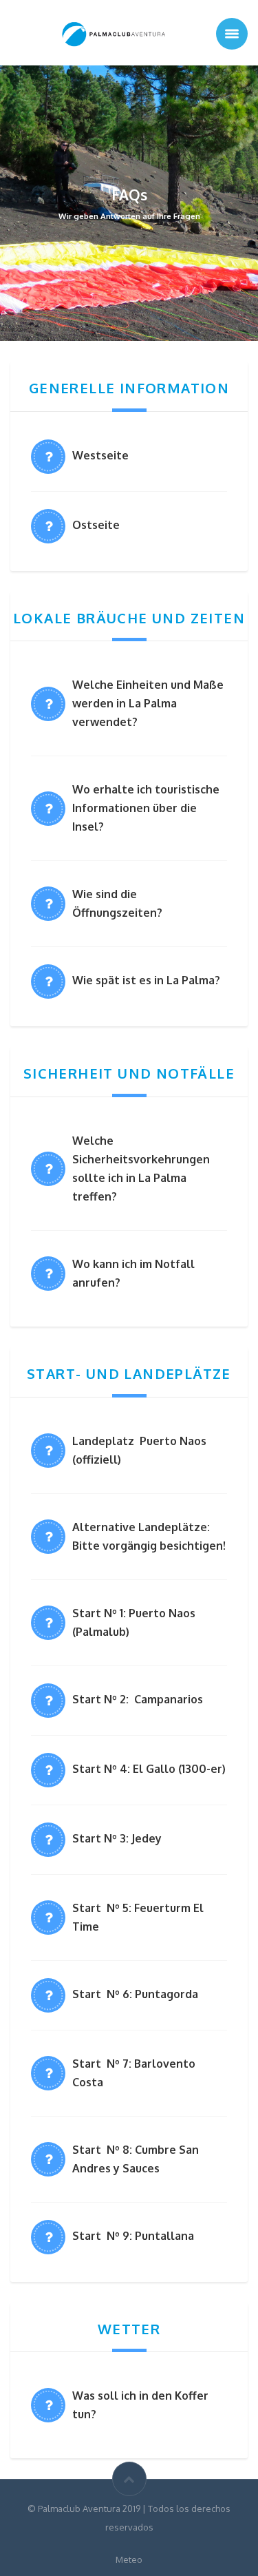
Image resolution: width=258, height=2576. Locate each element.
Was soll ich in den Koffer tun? (140, 2405)
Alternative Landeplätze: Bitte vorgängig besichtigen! (149, 1536)
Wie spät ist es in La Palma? (146, 980)
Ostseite (96, 525)
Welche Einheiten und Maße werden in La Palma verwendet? (148, 703)
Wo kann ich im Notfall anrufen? (133, 1273)
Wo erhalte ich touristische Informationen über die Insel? (146, 808)
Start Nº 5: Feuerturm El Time (138, 1917)
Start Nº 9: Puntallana (133, 2236)
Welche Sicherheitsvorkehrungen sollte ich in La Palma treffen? (141, 1168)
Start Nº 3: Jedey (118, 1838)
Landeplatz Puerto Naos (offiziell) (139, 1450)
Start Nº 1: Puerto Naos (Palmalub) (134, 1622)
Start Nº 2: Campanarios (138, 1699)
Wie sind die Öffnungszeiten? (117, 903)
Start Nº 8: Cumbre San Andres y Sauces (136, 2159)
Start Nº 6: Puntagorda (135, 1994)
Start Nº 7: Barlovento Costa (134, 2073)
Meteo (129, 2559)
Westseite (100, 455)
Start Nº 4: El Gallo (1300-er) (149, 1769)
